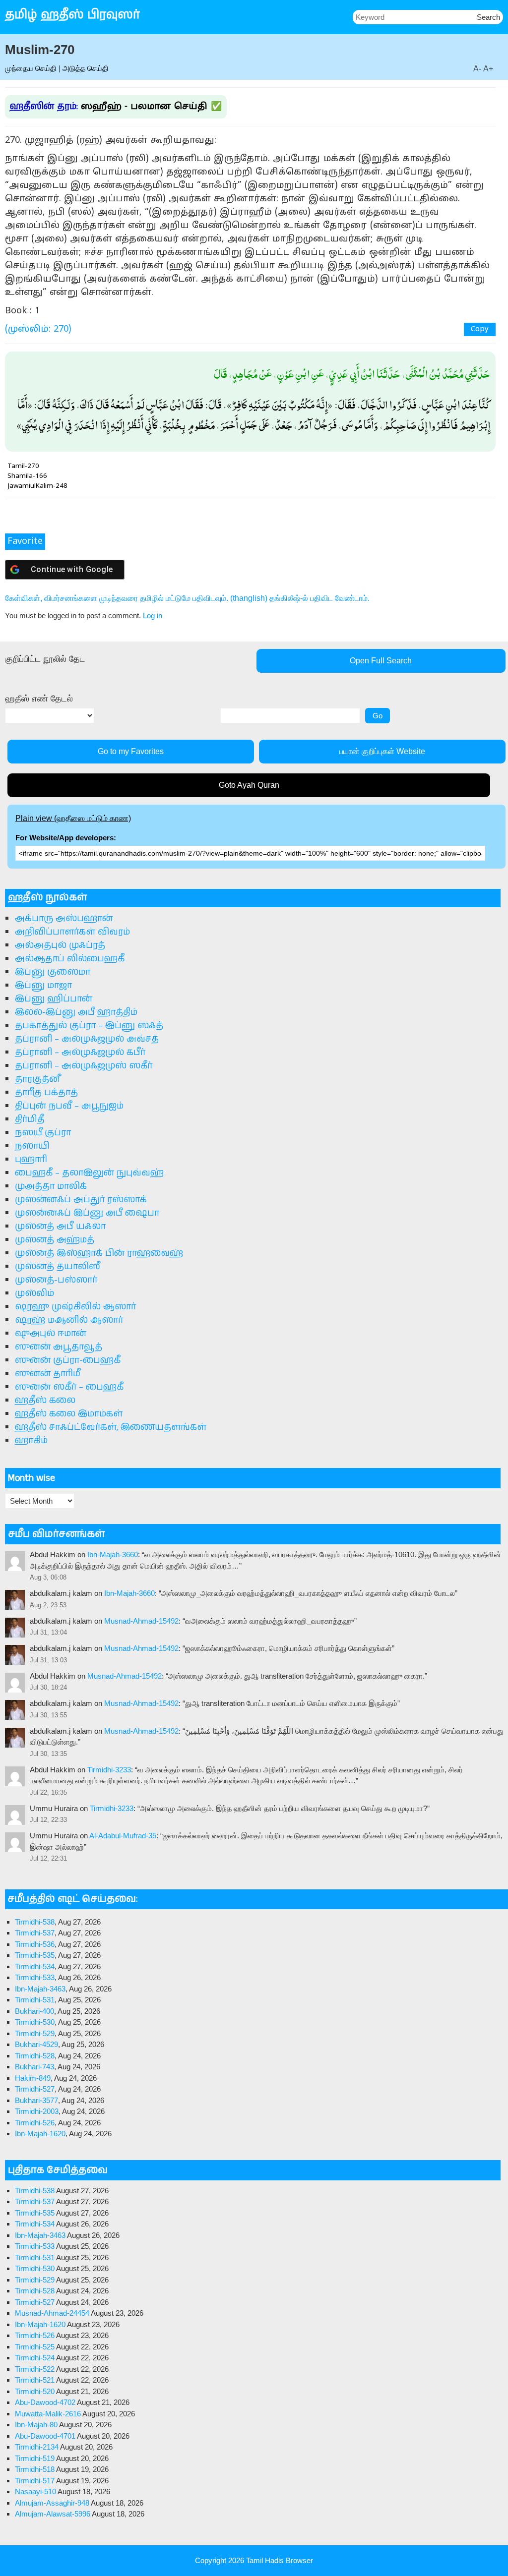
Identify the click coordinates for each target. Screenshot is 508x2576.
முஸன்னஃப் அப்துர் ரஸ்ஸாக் (81, 1200)
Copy (480, 329)
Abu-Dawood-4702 (45, 2402)
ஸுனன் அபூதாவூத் (59, 1347)
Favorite (25, 542)
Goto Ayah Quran (249, 785)
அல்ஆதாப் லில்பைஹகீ (70, 959)
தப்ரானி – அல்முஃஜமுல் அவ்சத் (87, 1039)
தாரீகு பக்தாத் (46, 1093)
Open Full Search (381, 661)
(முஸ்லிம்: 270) (38, 329)
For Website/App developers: (66, 838)
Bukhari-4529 (36, 2044)
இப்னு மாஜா (43, 986)
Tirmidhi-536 (35, 1944)
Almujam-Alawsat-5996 (53, 2514)
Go (378, 716)
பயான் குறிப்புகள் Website (382, 751)
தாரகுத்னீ (37, 1079)
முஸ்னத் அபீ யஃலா (60, 1227)
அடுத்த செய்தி (86, 68)
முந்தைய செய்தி (31, 68)
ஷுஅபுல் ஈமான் (51, 1334)
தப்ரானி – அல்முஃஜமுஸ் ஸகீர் (84, 1066)
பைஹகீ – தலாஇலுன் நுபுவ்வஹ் (89, 1173)
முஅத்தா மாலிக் (51, 1186)
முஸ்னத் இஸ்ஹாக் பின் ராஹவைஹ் (99, 1253)
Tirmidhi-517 (35, 2481)
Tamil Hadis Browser (280, 2560)
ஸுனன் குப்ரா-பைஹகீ (68, 1360)
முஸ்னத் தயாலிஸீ (58, 1267)
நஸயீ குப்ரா (43, 1133)
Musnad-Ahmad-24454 (52, 2313)
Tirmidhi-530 (35, 2022)
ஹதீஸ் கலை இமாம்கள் (69, 1414)
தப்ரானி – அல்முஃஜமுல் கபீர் (80, 1053)
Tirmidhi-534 (35, 1966)
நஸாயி (32, 1146)
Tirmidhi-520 (35, 2391)
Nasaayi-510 (35, 2491)
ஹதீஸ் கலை (45, 1401)
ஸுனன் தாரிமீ (48, 1374)
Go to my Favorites (131, 751)
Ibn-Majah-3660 (113, 1554)
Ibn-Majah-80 (36, 2425)
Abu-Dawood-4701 (45, 2436)
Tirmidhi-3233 (109, 1770)
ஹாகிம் (31, 1441)
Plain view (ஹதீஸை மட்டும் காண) (73, 818)
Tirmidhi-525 (35, 2347)
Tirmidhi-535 (35, 1955)
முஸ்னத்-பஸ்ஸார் (56, 1280)
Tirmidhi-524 (35, 2358)
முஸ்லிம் (34, 1293)
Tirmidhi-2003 (37, 2111)
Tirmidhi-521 (35, 2380)
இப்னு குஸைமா (53, 972)
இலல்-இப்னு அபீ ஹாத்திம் (76, 1012)
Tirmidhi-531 (35, 2000)
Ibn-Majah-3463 (40, 1989)
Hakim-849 (33, 2078)
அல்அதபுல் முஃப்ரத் (60, 945)
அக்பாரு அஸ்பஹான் (64, 919)
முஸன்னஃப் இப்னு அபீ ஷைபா (87, 1213)
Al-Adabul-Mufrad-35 (123, 1836)
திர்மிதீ (30, 1119)
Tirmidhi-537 (35, 1933)
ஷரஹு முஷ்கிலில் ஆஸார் (75, 1307)
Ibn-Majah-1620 (40, 2134)
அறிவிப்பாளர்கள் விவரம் (72, 932)
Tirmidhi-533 (35, 1977)
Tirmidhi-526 (35, 2123)
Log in (153, 615)
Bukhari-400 (34, 2011)
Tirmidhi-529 (35, 2033)
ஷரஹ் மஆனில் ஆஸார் (69, 1320)
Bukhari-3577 (36, 2100)
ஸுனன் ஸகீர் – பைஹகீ (69, 1387)
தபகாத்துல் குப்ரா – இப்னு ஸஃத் (89, 1026)
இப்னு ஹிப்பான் (54, 999)
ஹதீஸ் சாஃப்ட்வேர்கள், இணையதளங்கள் (111, 1427)
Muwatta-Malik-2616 (48, 2414)
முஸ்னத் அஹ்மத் (55, 1240)
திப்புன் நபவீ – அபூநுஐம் (69, 1106)
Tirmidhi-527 (35, 2089)
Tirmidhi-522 (35, 2369)
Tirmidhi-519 (35, 2458)
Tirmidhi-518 (35, 2469)
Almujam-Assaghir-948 (52, 2503)
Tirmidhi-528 (35, 2056)
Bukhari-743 (34, 2067)
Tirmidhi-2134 (37, 2447)
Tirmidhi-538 (35, 1922)
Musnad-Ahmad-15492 (141, 1621)
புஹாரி (31, 1160)
